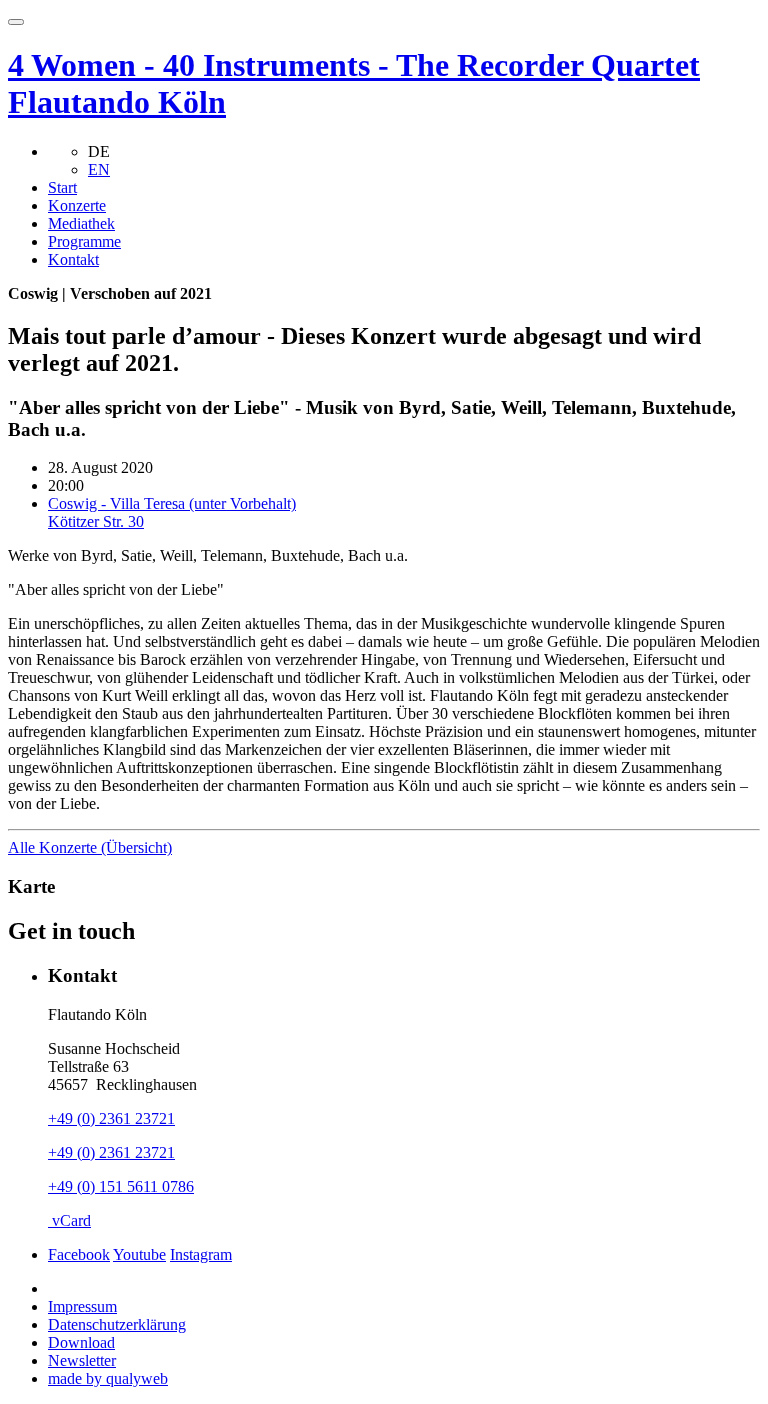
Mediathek (81, 223)
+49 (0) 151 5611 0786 (121, 1186)
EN (99, 169)
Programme (84, 241)
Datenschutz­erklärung (117, 1324)
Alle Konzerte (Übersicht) (90, 847)
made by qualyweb (108, 1378)
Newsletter (82, 1360)
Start (62, 187)
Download (81, 1342)
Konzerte (77, 205)
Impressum (82, 1306)
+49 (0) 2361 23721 (111, 1118)
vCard (69, 1220)
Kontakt (73, 259)
